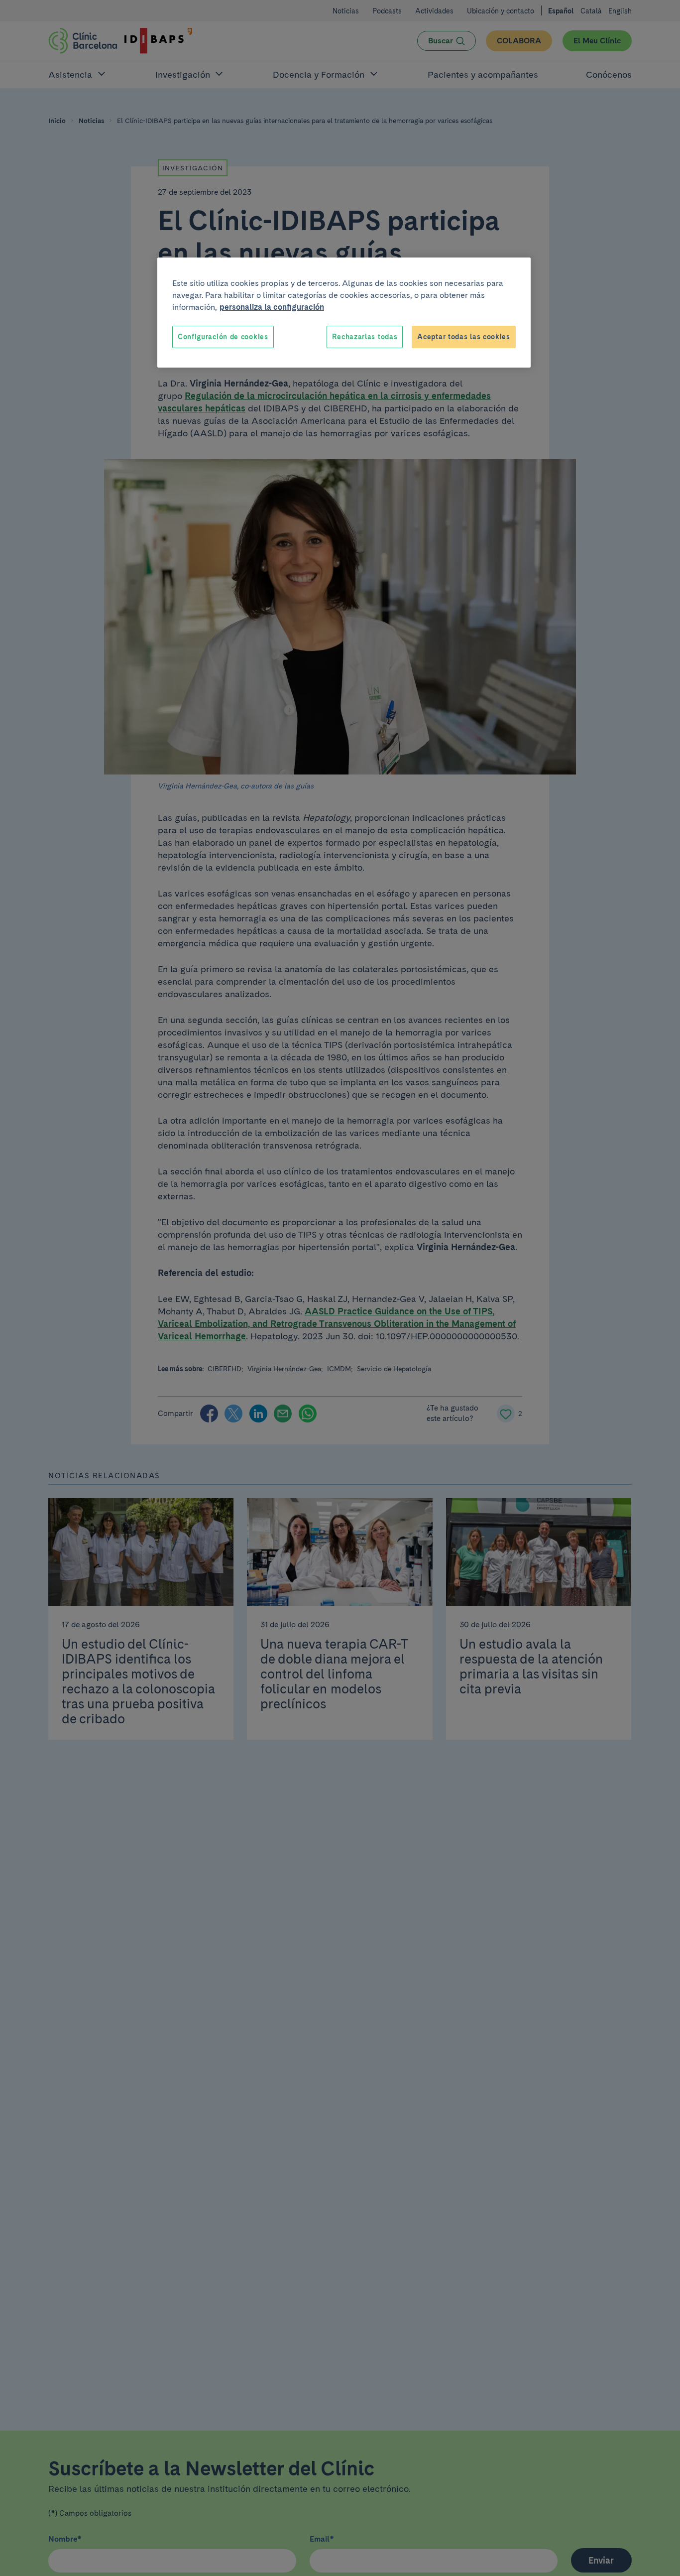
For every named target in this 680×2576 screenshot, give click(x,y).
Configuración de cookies (223, 337)
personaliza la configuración (272, 307)
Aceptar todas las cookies (464, 337)
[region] (344, 313)
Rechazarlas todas (365, 337)
